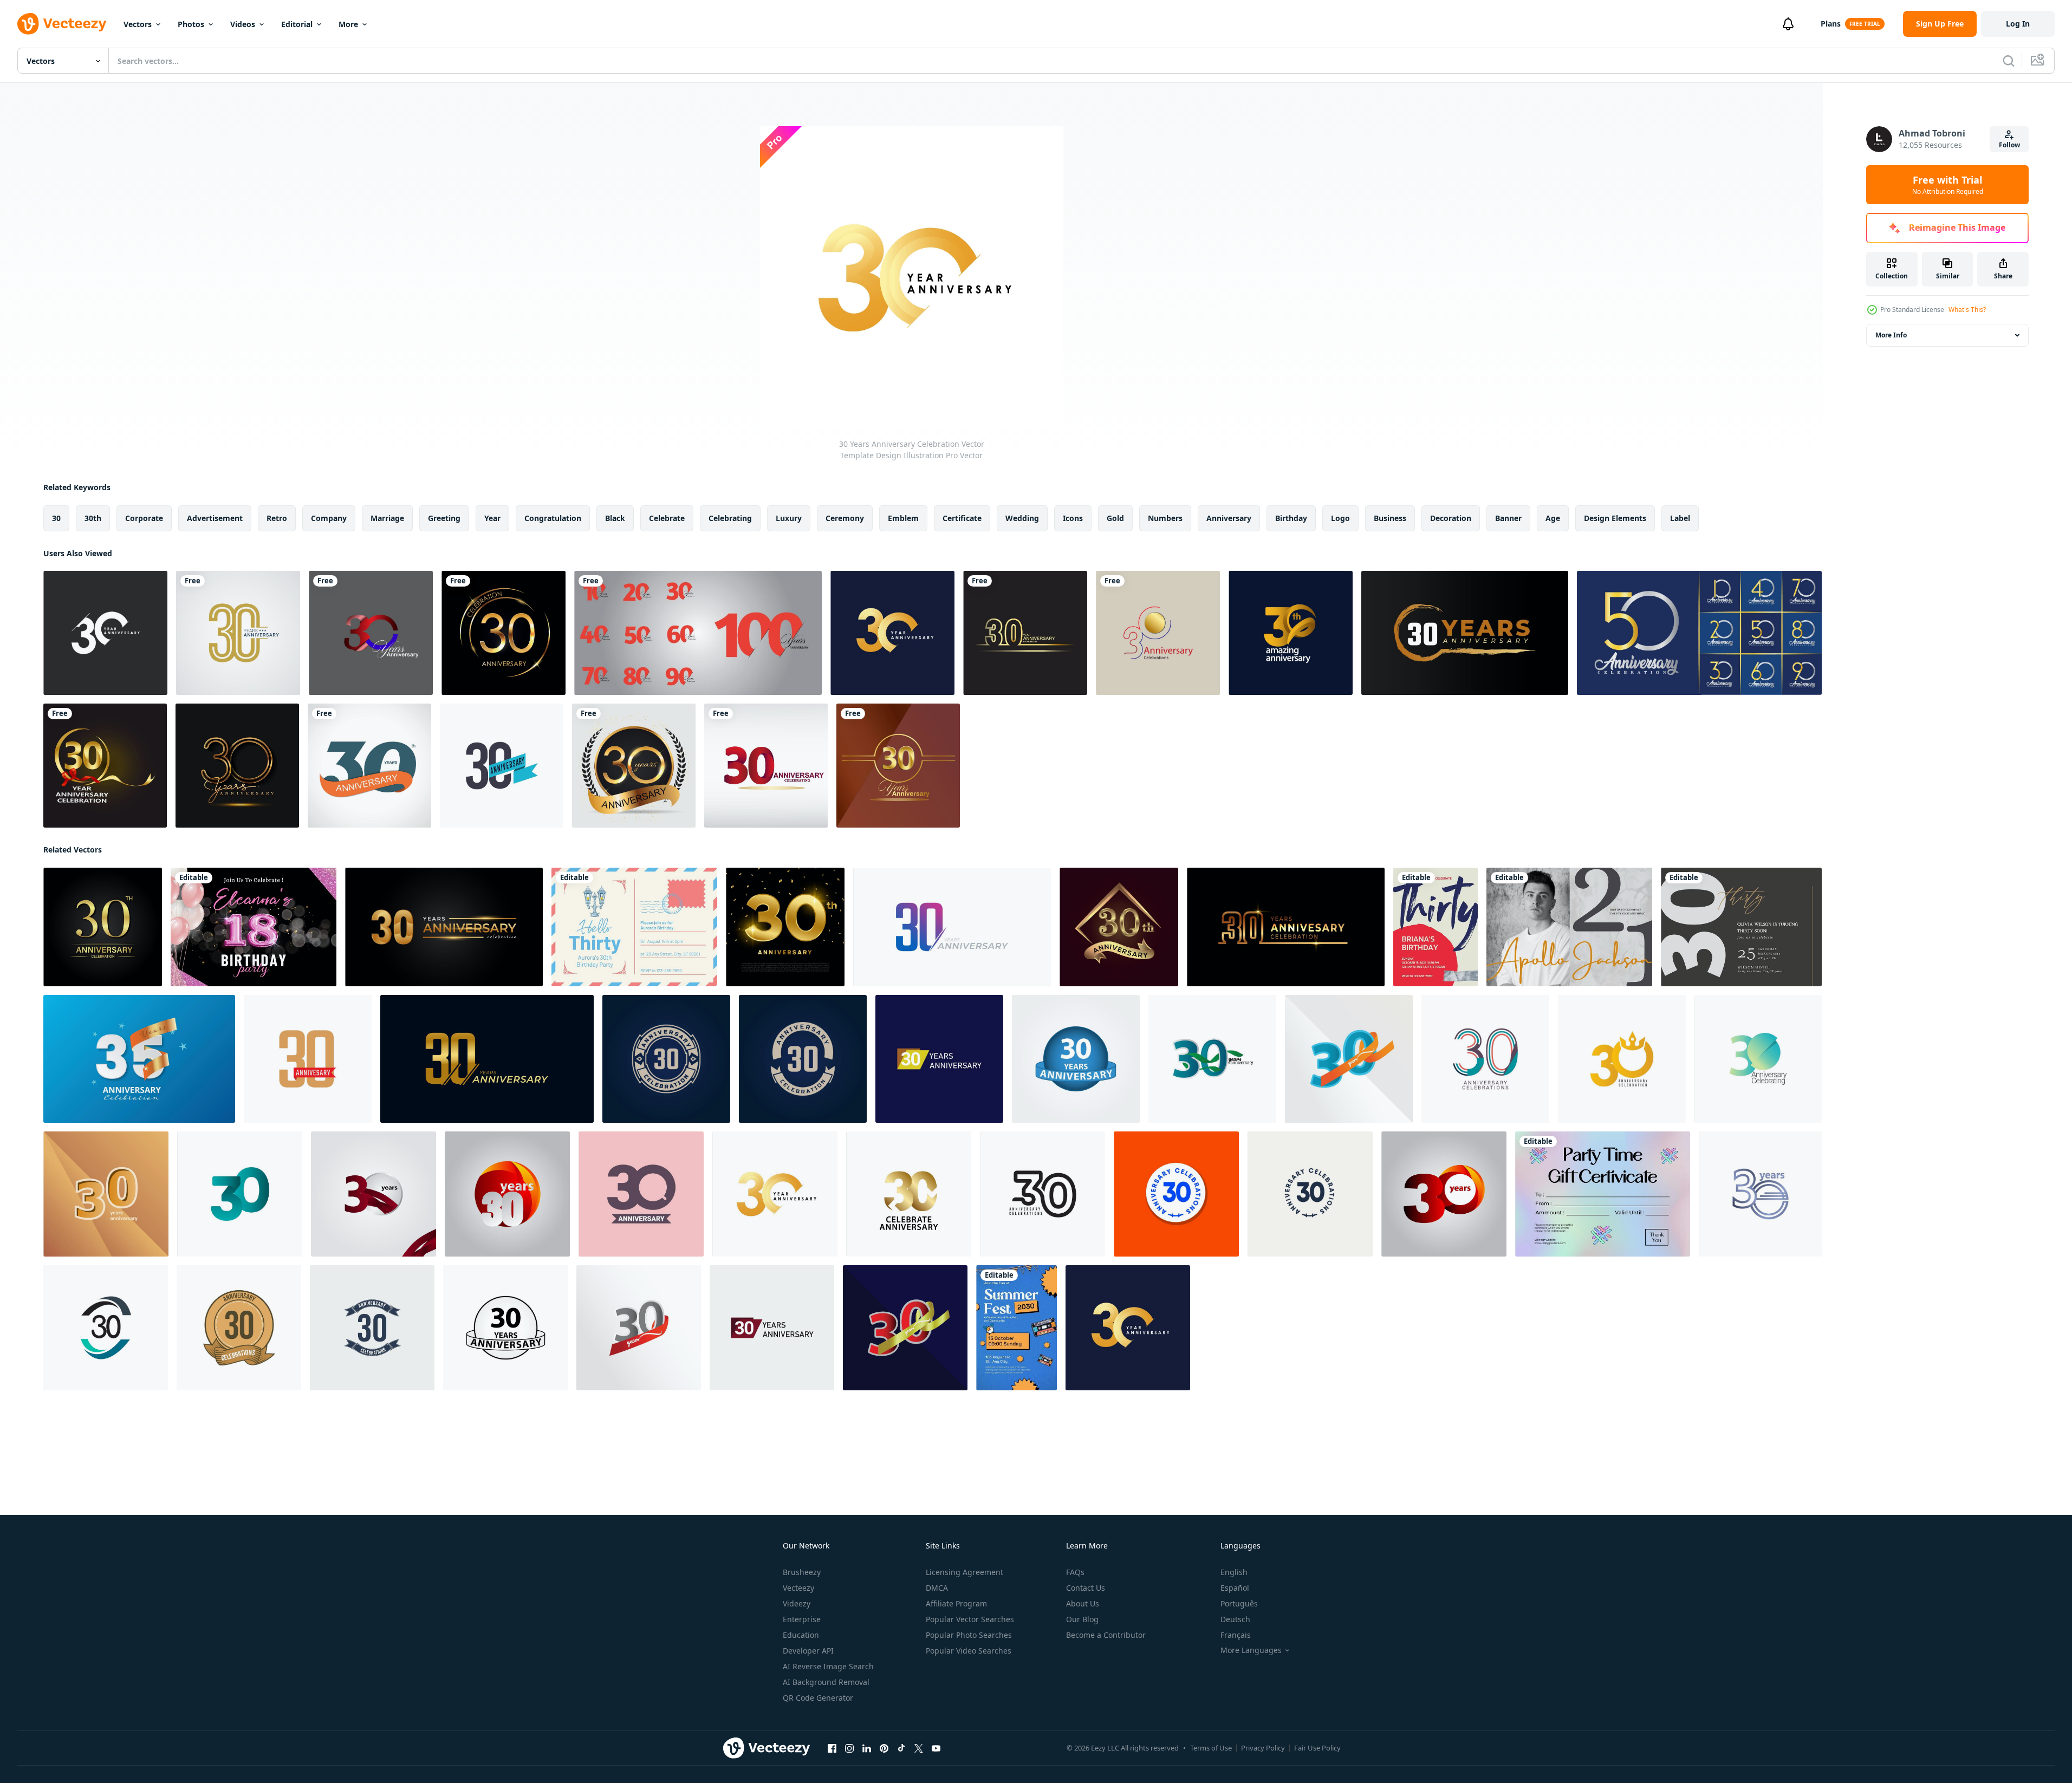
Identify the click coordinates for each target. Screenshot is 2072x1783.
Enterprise (802, 1619)
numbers (1165, 518)
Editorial (297, 24)
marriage (387, 518)
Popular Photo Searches (969, 1635)
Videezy (797, 1603)
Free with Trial (1948, 185)
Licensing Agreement (964, 1572)
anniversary (1229, 518)
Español (1235, 1588)
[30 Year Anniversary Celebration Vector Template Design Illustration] (502, 766)
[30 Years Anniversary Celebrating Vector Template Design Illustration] (1758, 1059)
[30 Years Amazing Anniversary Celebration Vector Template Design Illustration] (1291, 633)
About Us (1083, 1603)
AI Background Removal (826, 1682)
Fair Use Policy (1317, 1748)
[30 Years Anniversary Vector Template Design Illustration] (105, 633)
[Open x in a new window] (919, 1748)
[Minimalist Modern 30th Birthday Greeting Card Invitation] (1741, 927)
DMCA (937, 1588)
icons (1073, 518)
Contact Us (1086, 1588)
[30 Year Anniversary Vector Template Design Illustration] (371, 633)
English (1234, 1572)
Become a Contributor (1106, 1635)
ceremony (845, 518)
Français (1236, 1635)
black (615, 518)
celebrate (667, 518)
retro (277, 518)
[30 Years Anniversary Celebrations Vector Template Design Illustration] (240, 1194)
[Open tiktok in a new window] (901, 1748)
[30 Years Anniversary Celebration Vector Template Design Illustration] (892, 633)
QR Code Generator (818, 1698)
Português (1239, 1603)
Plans (1831, 24)
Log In (2018, 24)
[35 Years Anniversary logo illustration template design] (139, 1059)
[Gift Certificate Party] (1603, 1194)
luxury (789, 518)
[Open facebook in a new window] (832, 1748)
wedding (1022, 518)
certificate (962, 518)
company (329, 518)
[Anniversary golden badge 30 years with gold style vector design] (238, 633)
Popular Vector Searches (970, 1619)
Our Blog (1082, 1619)
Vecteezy (798, 1588)
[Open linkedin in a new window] (867, 1748)
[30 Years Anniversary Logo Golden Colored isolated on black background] (237, 766)
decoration (1451, 518)
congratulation (553, 518)
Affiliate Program (956, 1603)
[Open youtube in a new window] (936, 1748)
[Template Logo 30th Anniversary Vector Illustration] (369, 766)
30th (93, 518)
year (492, 518)
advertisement (215, 518)
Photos (191, 24)
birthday (1291, 518)
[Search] (2009, 61)
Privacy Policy (1263, 1748)
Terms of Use (1211, 1748)
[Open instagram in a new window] (849, 1748)
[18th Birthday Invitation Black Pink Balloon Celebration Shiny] (254, 927)
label (1680, 518)
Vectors (138, 24)
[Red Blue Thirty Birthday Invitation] (1436, 927)
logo (1340, 518)
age (1553, 518)
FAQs (1075, 1572)
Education (801, 1635)
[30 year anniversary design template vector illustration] (898, 766)
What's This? (1967, 310)
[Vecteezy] (62, 24)
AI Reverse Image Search (828, 1666)
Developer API (808, 1651)
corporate (144, 518)
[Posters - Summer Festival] (1016, 1328)
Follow (2009, 145)
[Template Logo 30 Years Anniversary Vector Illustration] (504, 633)
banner (1508, 518)
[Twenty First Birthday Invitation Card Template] (1569, 927)
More (348, 24)
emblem (903, 518)
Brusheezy (802, 1572)
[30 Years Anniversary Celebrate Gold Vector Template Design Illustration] (909, 1194)
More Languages (1251, 1650)
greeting (444, 518)
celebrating (730, 518)
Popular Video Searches (969, 1651)
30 (56, 518)
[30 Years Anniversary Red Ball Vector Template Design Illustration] (507, 1194)
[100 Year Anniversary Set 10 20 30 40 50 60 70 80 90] (698, 633)
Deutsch (1235, 1619)
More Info (1891, 335)
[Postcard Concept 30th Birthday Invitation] (634, 927)
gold (1115, 518)
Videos (243, 24)
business (1390, 518)
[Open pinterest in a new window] (884, 1748)
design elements (1615, 518)
